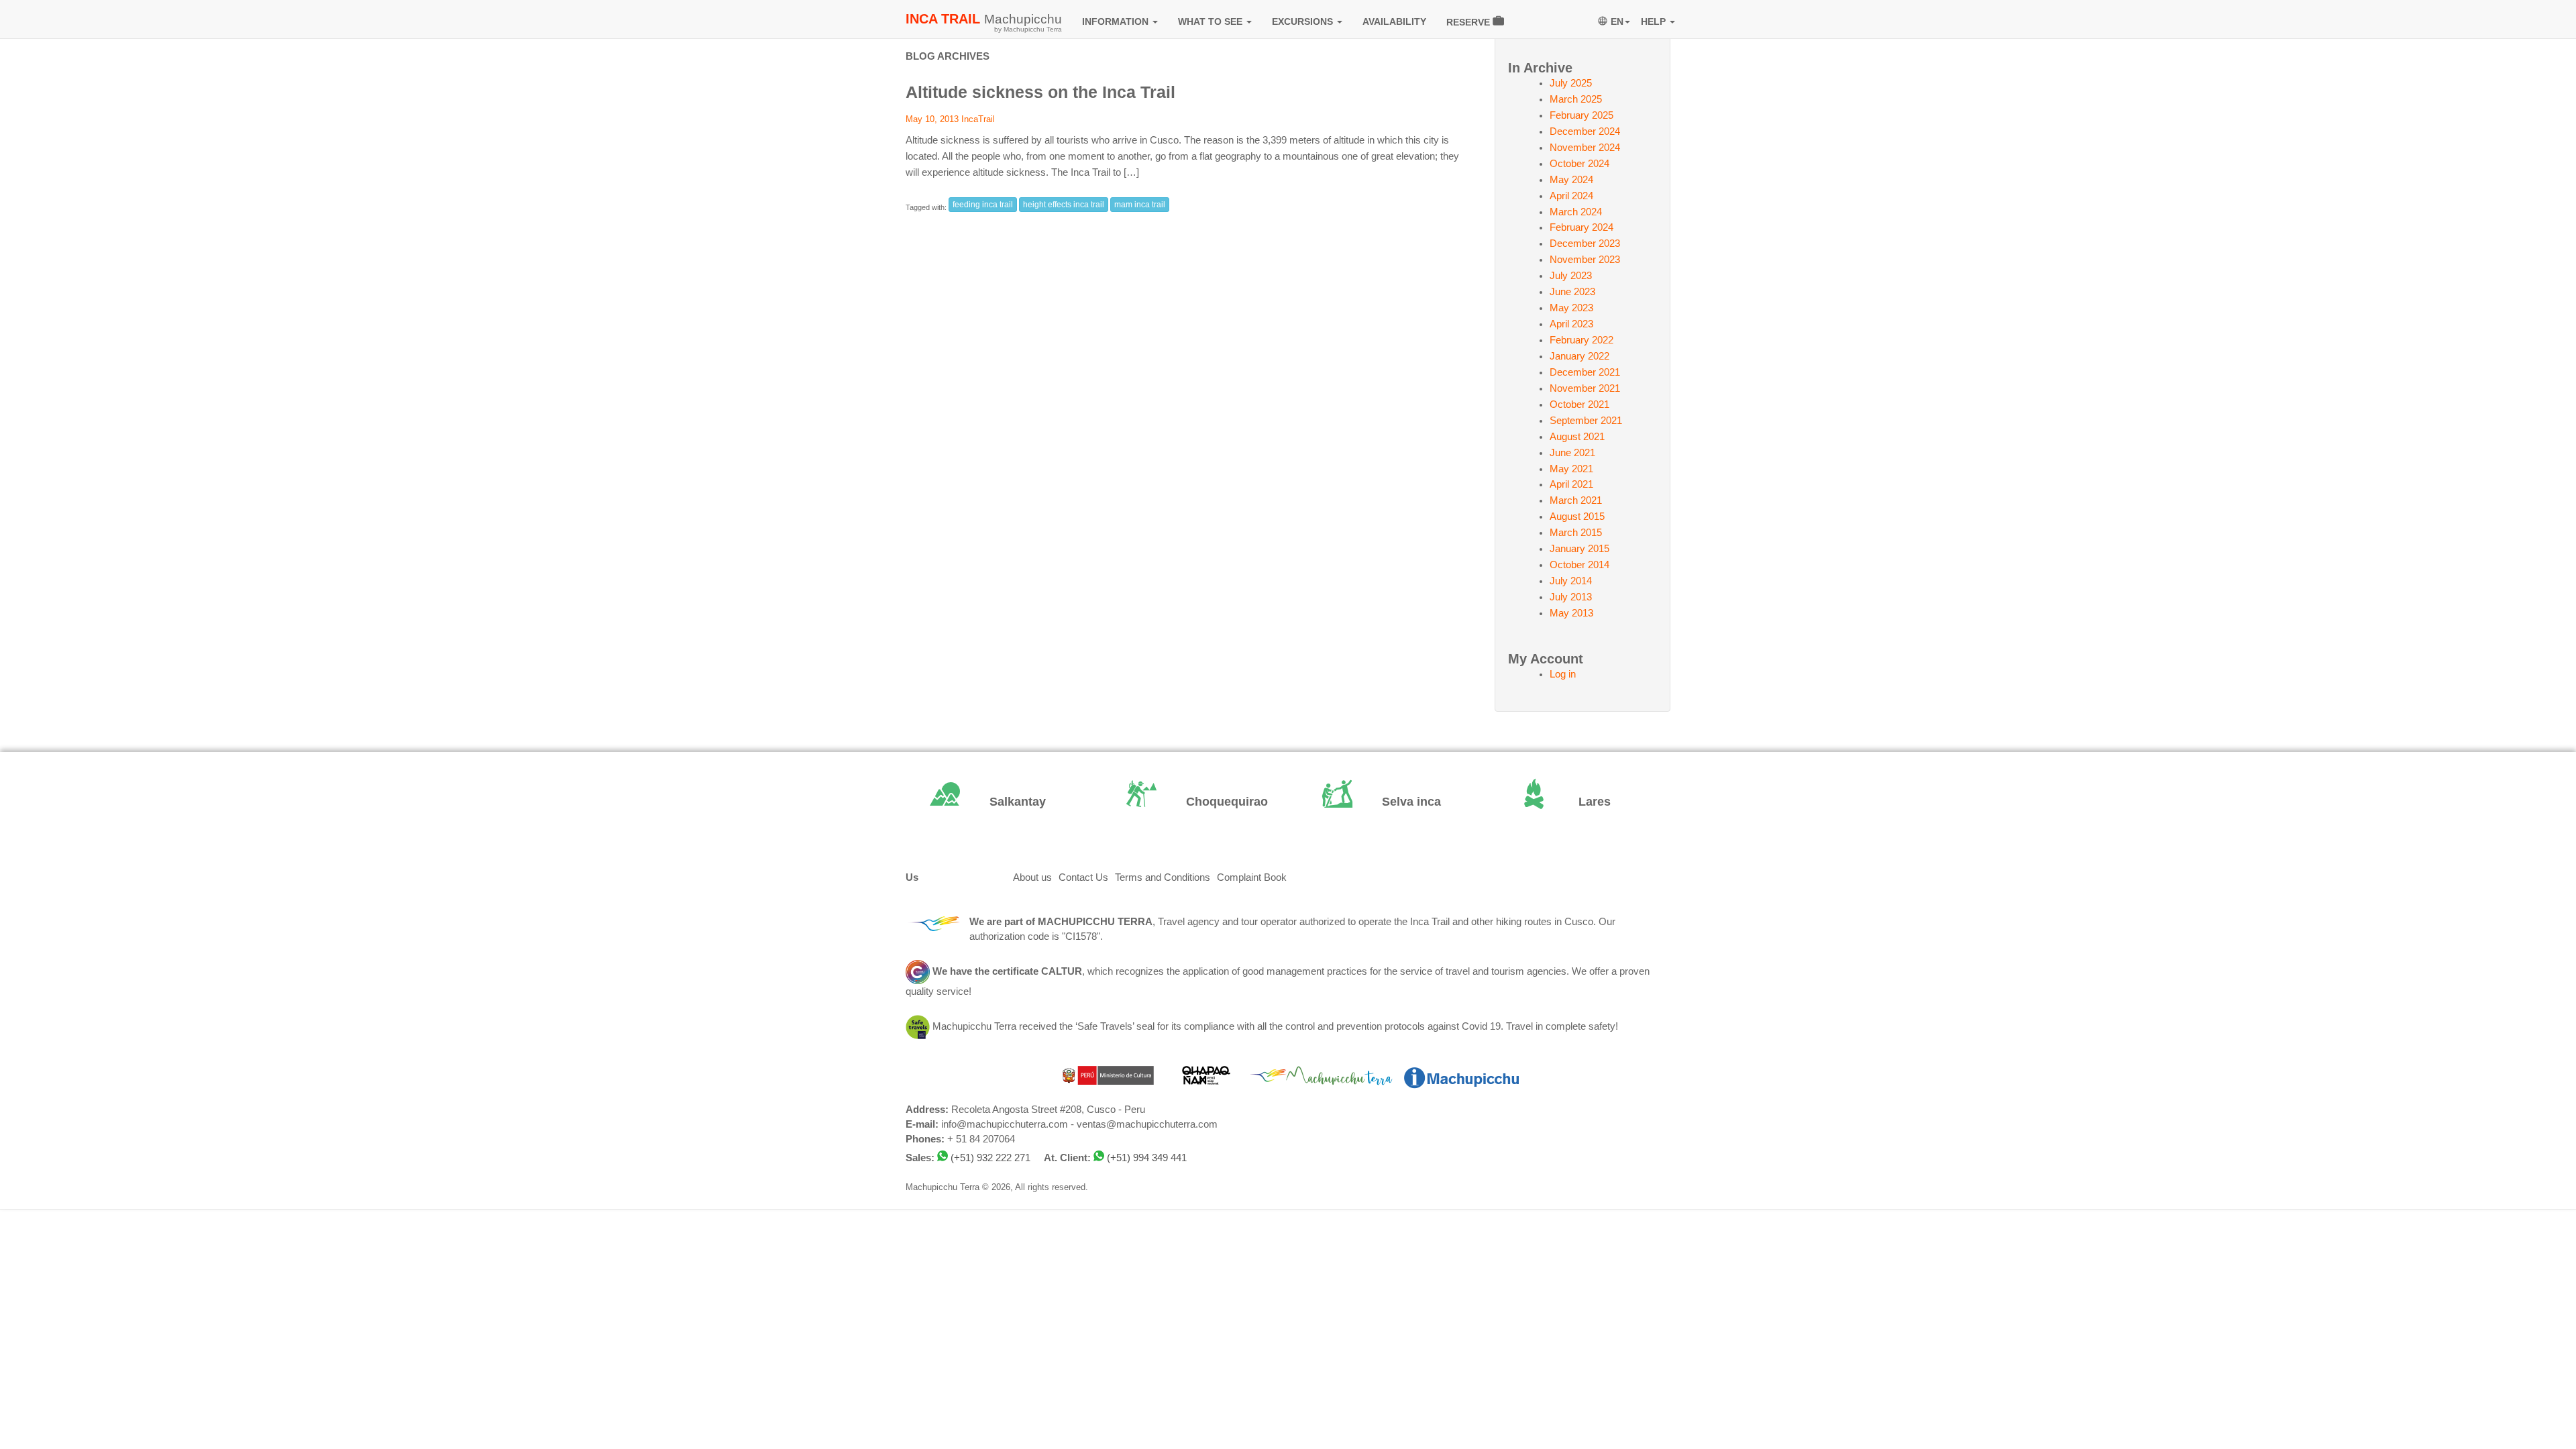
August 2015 (1577, 517)
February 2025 (1581, 115)
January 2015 (1579, 549)
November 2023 (1585, 260)
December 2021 (1585, 372)
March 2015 (1576, 533)
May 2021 (1571, 469)
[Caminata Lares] (1583, 802)
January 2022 (1579, 356)
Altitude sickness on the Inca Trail (1040, 92)
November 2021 (1585, 388)
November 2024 (1585, 148)
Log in (1563, 674)
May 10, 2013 (932, 119)
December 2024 (1585, 131)
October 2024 (1579, 164)
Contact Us (1083, 877)
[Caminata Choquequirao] (1190, 802)
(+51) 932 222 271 (990, 1158)
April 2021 (1571, 484)
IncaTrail (978, 119)
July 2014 (1571, 581)
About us (1032, 877)
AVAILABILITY (1394, 21)
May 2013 (1571, 613)
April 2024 (1571, 196)
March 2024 (1576, 212)
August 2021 (1577, 437)
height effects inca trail (1064, 205)
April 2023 (1571, 324)
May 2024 (1571, 180)
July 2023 (1571, 276)
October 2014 (1579, 565)
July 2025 (1571, 83)
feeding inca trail (983, 205)
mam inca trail (1140, 205)
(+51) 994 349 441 (1147, 1158)
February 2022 (1581, 340)
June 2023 (1572, 292)
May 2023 (1571, 308)
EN (1617, 21)
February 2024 (1581, 227)
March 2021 (1576, 500)
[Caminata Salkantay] (994, 802)
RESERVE (1469, 22)
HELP (1655, 21)
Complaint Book (1252, 877)
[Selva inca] (1386, 802)
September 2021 (1586, 421)
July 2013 (1571, 597)
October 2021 (1579, 405)
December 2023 (1585, 244)
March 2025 (1576, 99)
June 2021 (1572, 453)
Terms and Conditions (1163, 877)
